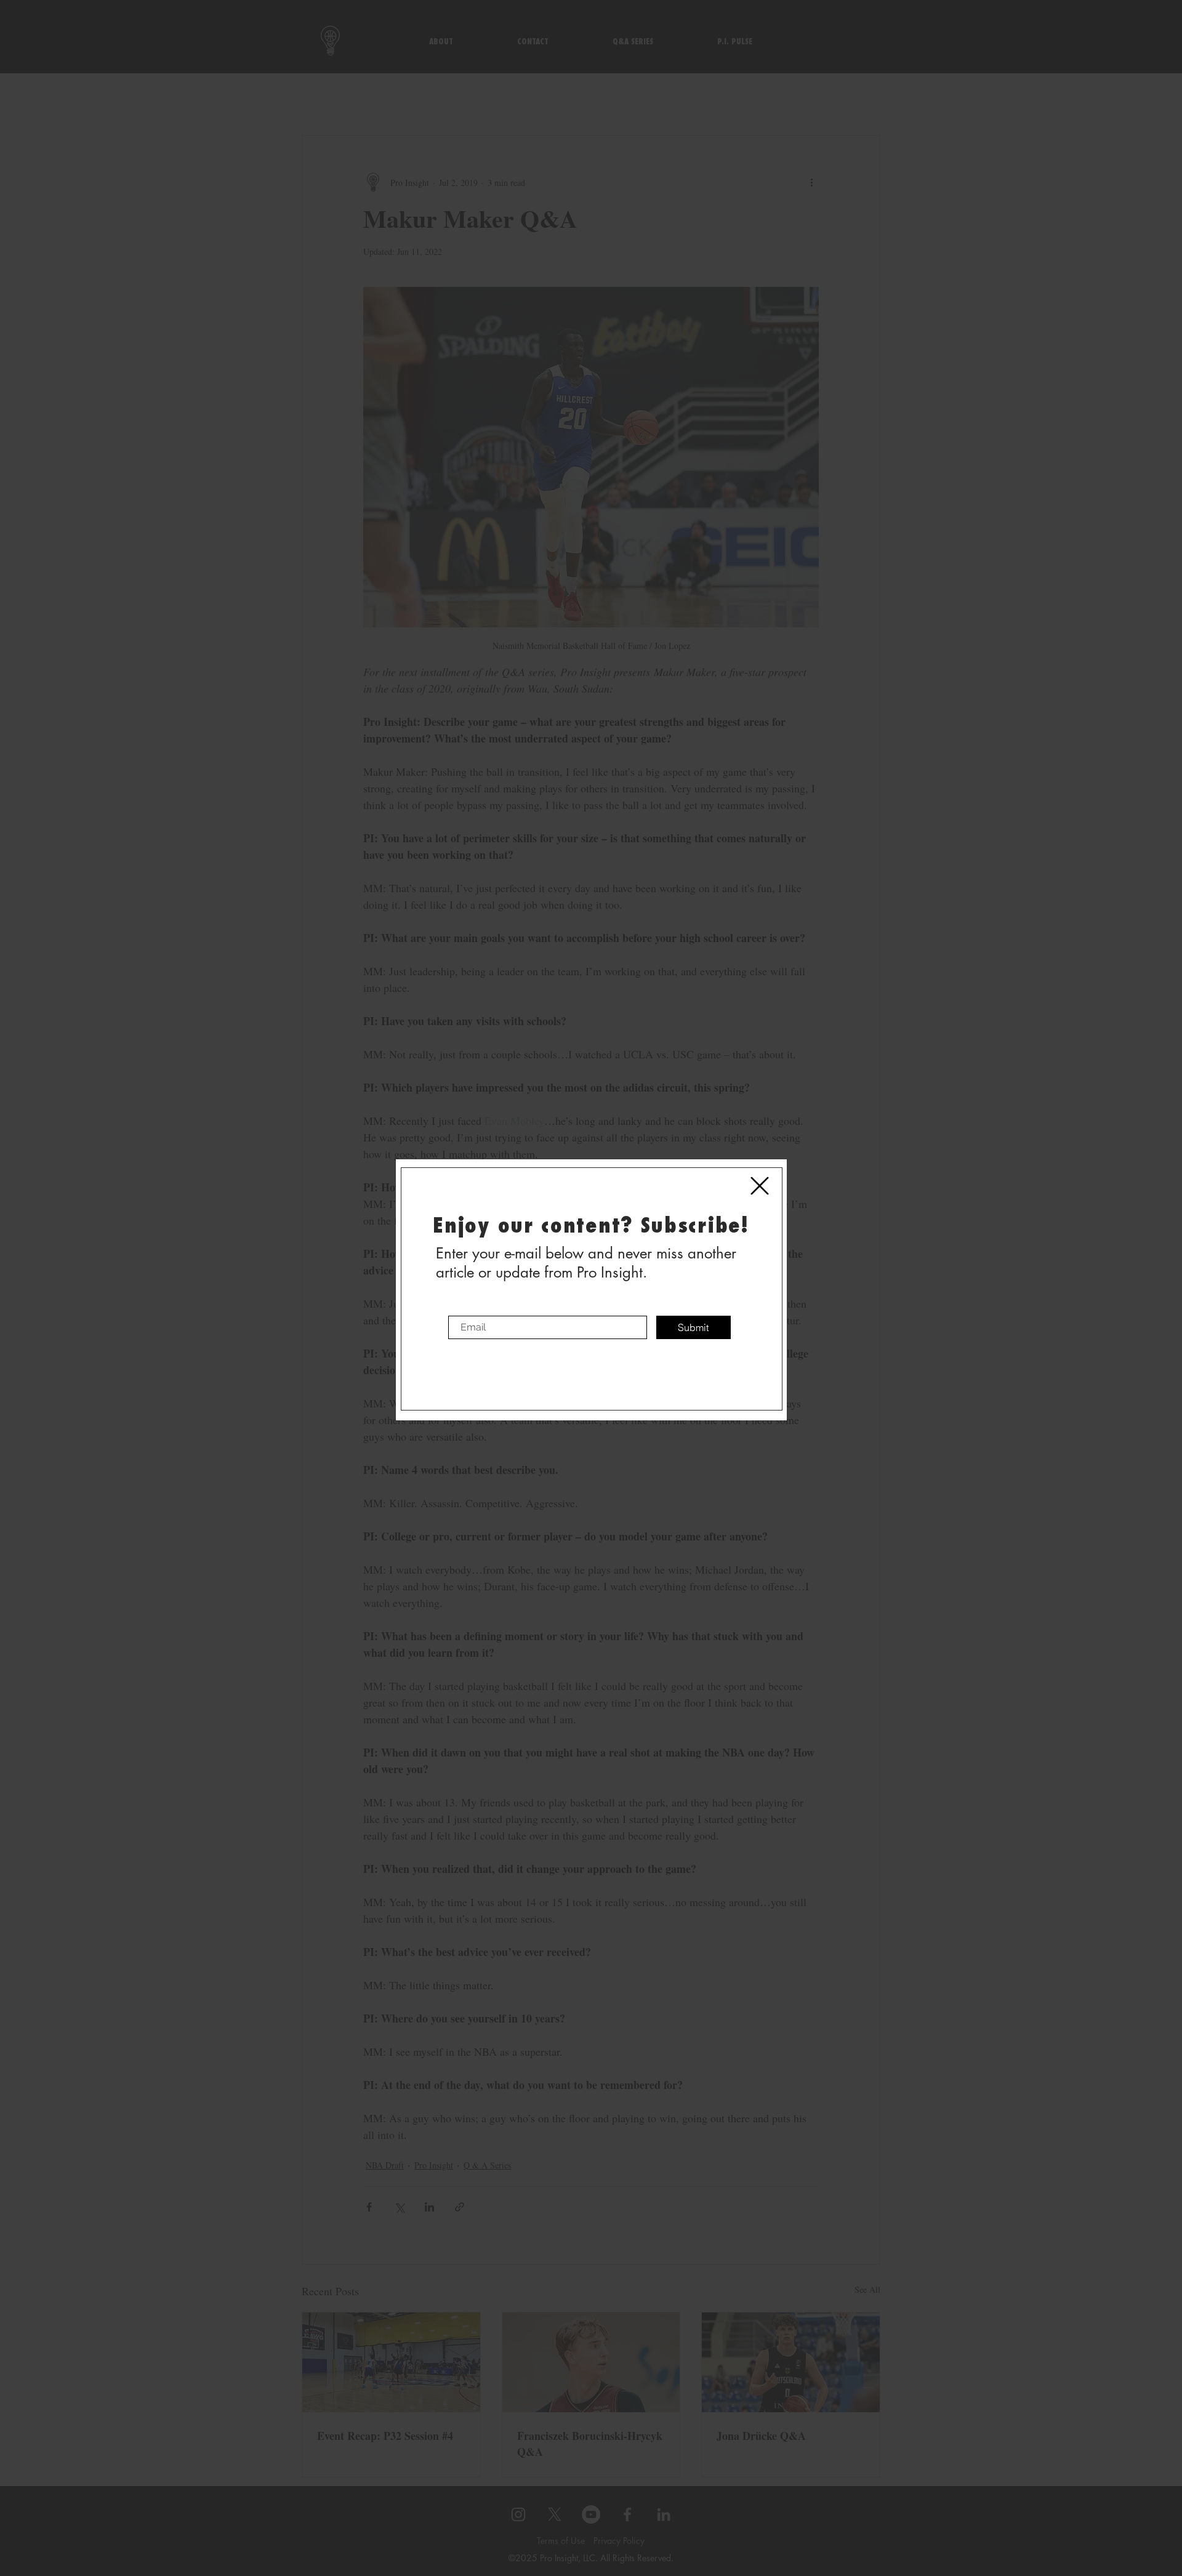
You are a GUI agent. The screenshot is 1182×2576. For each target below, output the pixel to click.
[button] (760, 1186)
